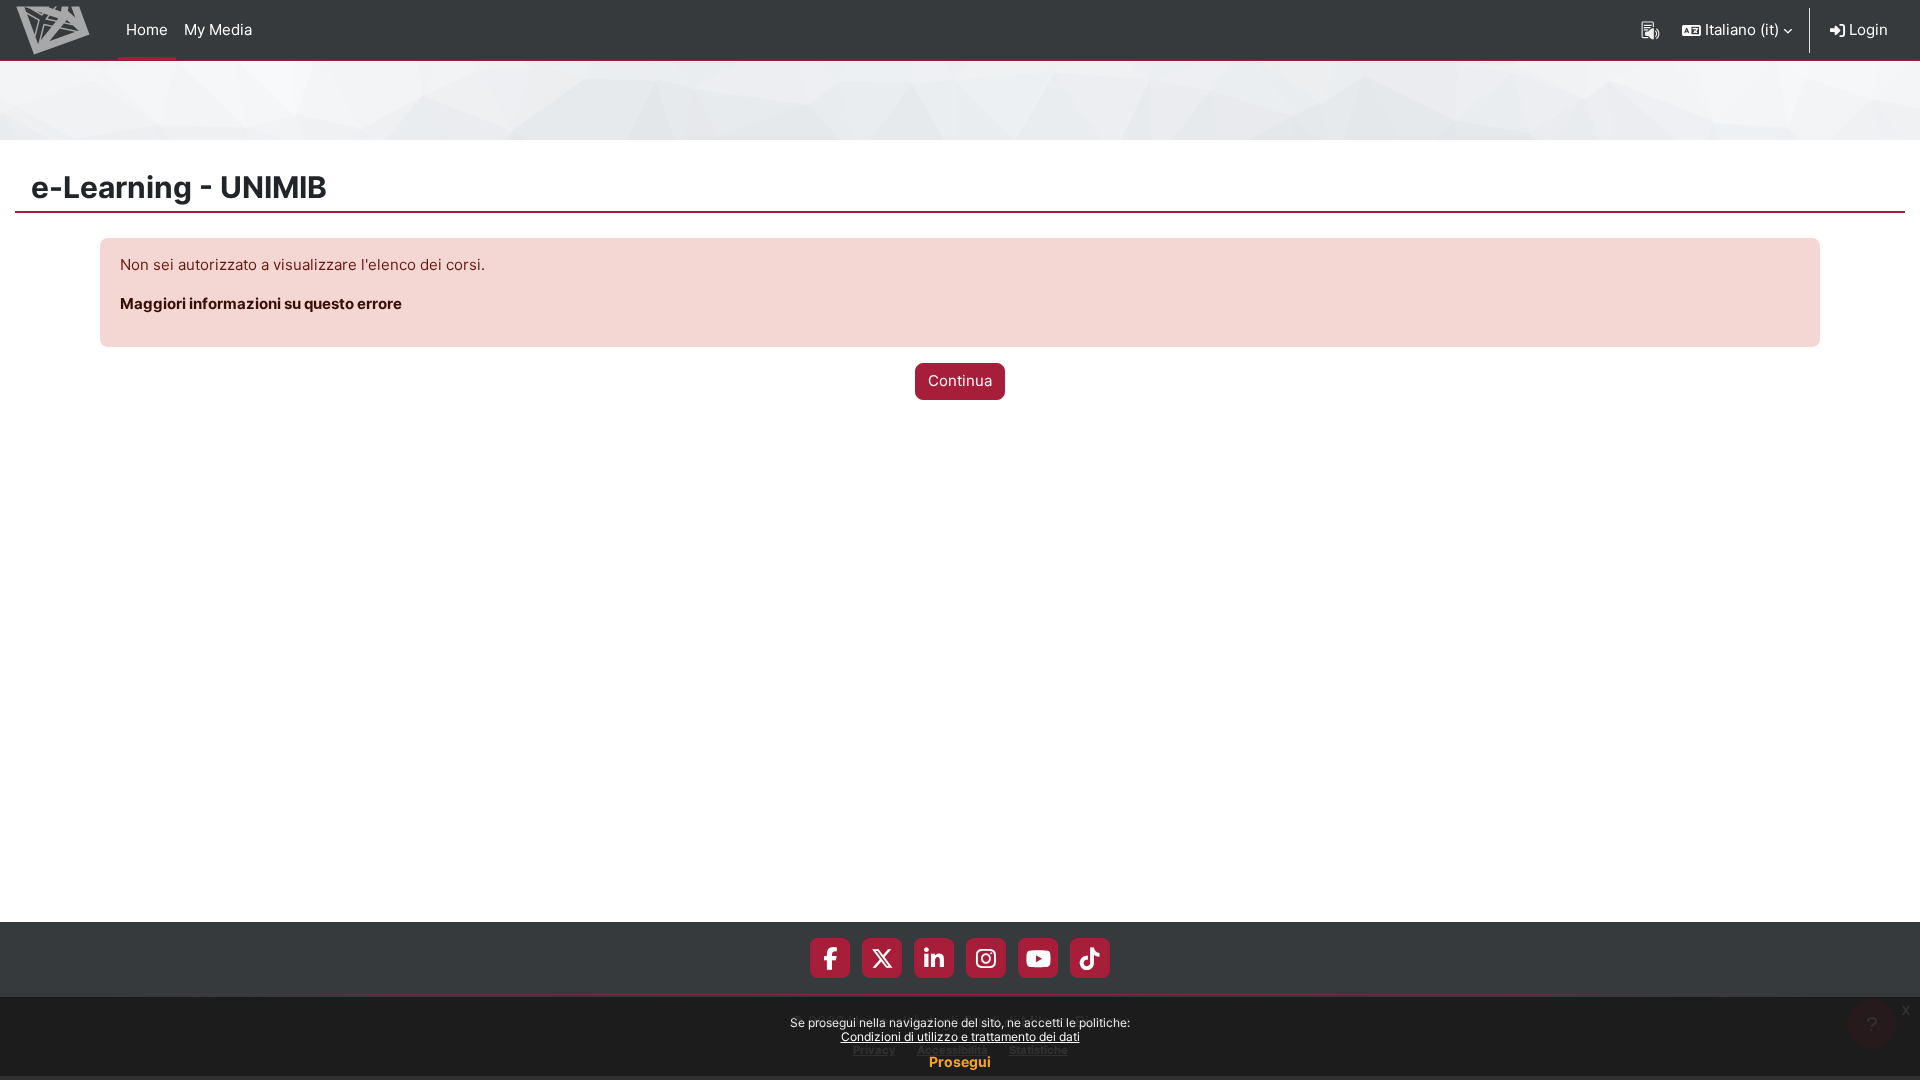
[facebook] (830, 958)
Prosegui (960, 1061)
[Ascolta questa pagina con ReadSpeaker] (1650, 30)
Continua (960, 380)
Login (1866, 29)
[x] (882, 958)
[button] (1737, 30)
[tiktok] (1090, 958)
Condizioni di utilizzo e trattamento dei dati (960, 1036)
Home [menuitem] (147, 29)
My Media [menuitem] (218, 29)
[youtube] (1038, 958)
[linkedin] (934, 958)
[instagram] (986, 958)
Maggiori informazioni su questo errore (261, 303)
